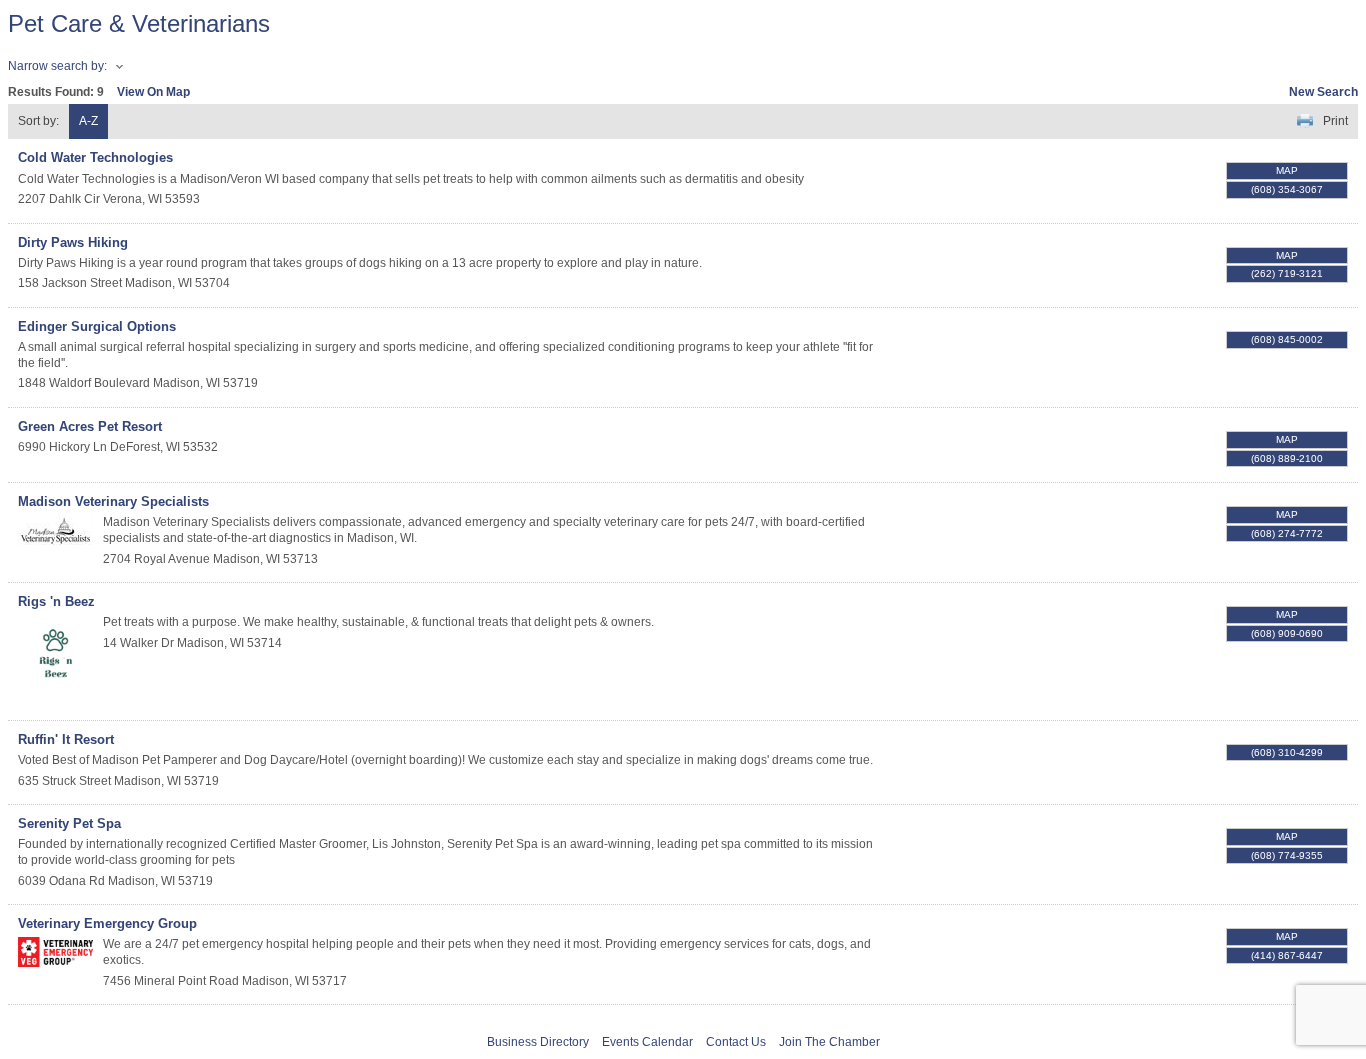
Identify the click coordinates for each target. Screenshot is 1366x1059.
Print (1335, 121)
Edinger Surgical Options (97, 326)
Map (1287, 170)
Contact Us (736, 1042)
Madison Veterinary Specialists (113, 501)
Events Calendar (647, 1042)
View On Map (153, 92)
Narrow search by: (57, 66)
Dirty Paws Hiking (73, 242)
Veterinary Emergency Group (107, 923)
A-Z (88, 121)
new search (1323, 92)
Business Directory (538, 1042)
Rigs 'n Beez (56, 601)
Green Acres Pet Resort (90, 426)
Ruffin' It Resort (66, 739)
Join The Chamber (829, 1042)
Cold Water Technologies (95, 157)
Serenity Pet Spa (69, 823)
